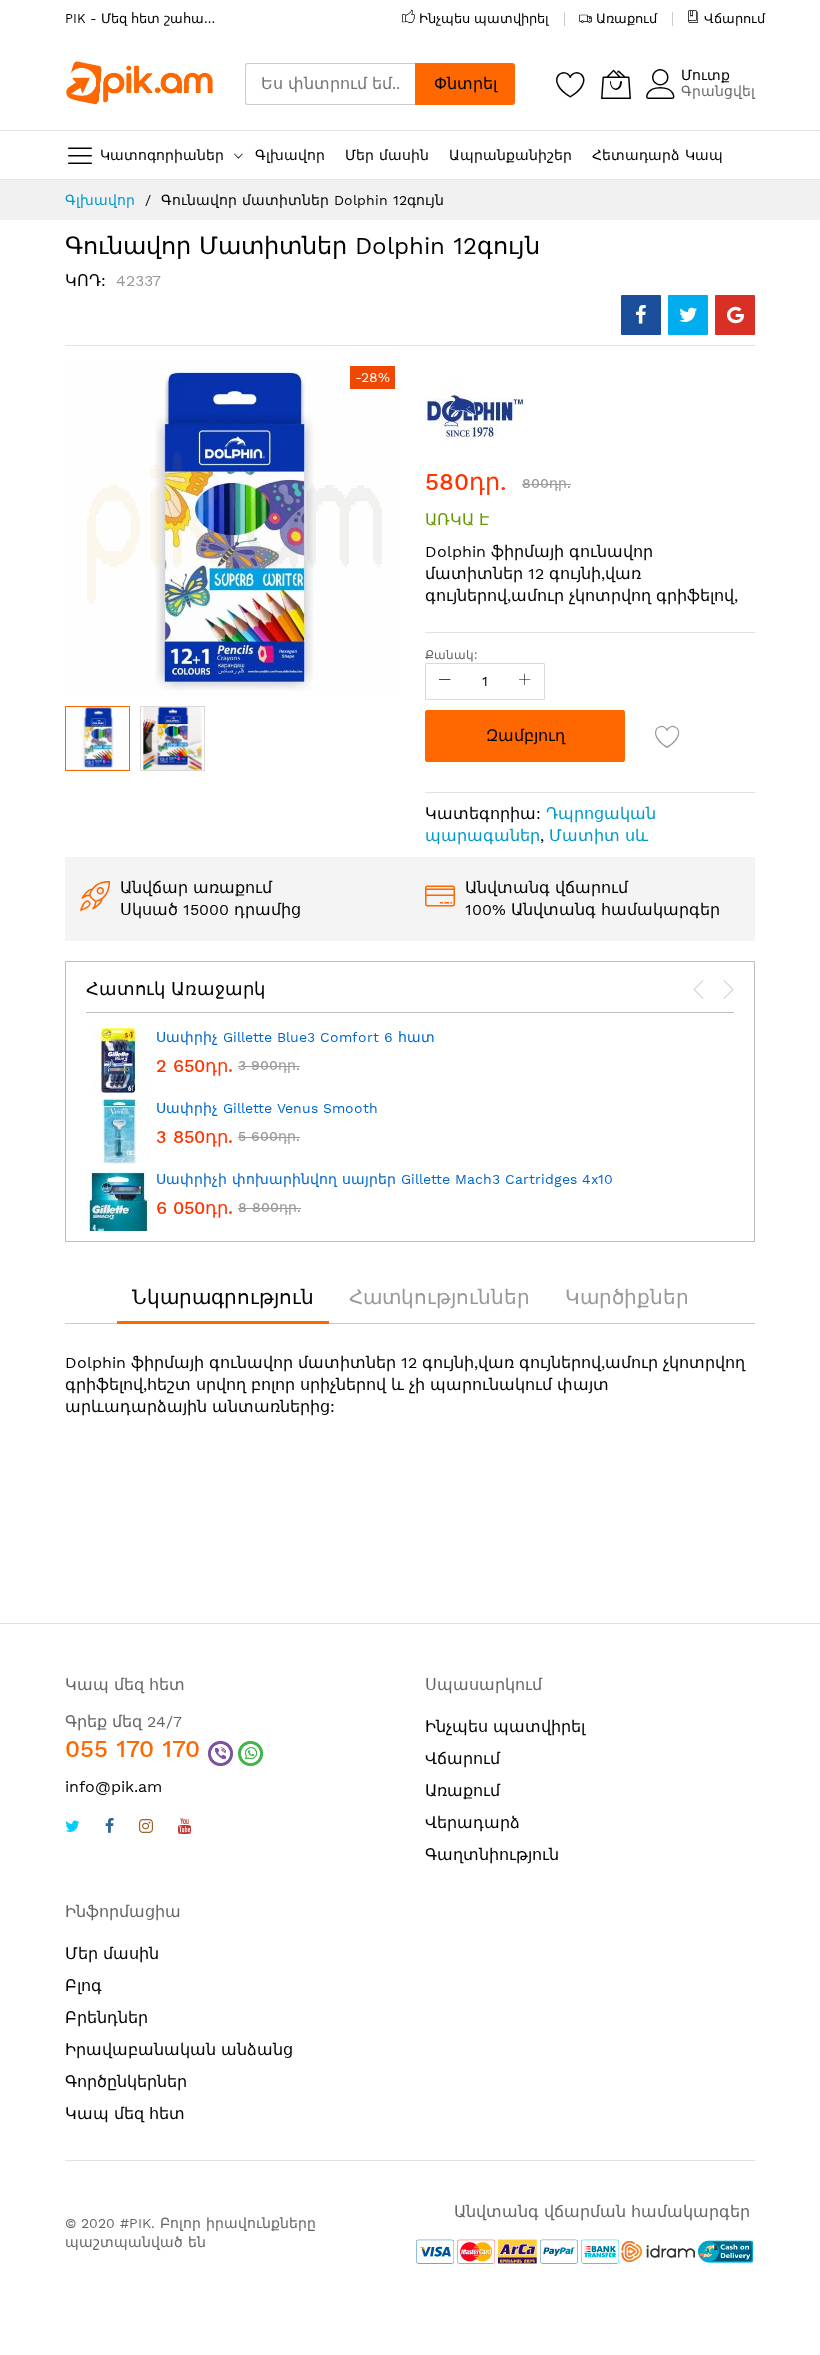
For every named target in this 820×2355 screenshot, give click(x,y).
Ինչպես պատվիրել (484, 18)
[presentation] (699, 990)
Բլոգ (83, 1985)
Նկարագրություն (223, 1297)
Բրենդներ (106, 2017)
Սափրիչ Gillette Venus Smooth (267, 1108)
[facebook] (109, 1828)
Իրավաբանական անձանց (179, 2049)
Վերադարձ (472, 1822)
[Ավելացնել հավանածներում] (668, 736)
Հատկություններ (439, 1297)
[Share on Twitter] (688, 315)
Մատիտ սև (598, 835)
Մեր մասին (112, 1953)
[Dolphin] (475, 414)
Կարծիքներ (627, 1297)
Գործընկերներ (126, 2081)
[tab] (223, 1297)
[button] (172, 738)
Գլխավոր (100, 200)
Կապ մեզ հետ (125, 2113)
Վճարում (734, 18)
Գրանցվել (718, 91)
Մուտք (705, 75)
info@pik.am (113, 1786)
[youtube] (185, 1828)
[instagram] (146, 1828)
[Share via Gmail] (735, 315)
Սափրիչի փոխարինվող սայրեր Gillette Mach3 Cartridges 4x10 (384, 1179)
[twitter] (72, 1828)
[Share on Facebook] (641, 315)
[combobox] (330, 84)
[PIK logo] (140, 83)
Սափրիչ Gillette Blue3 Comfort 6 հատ (295, 1037)
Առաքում (626, 18)
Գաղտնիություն (492, 1854)
